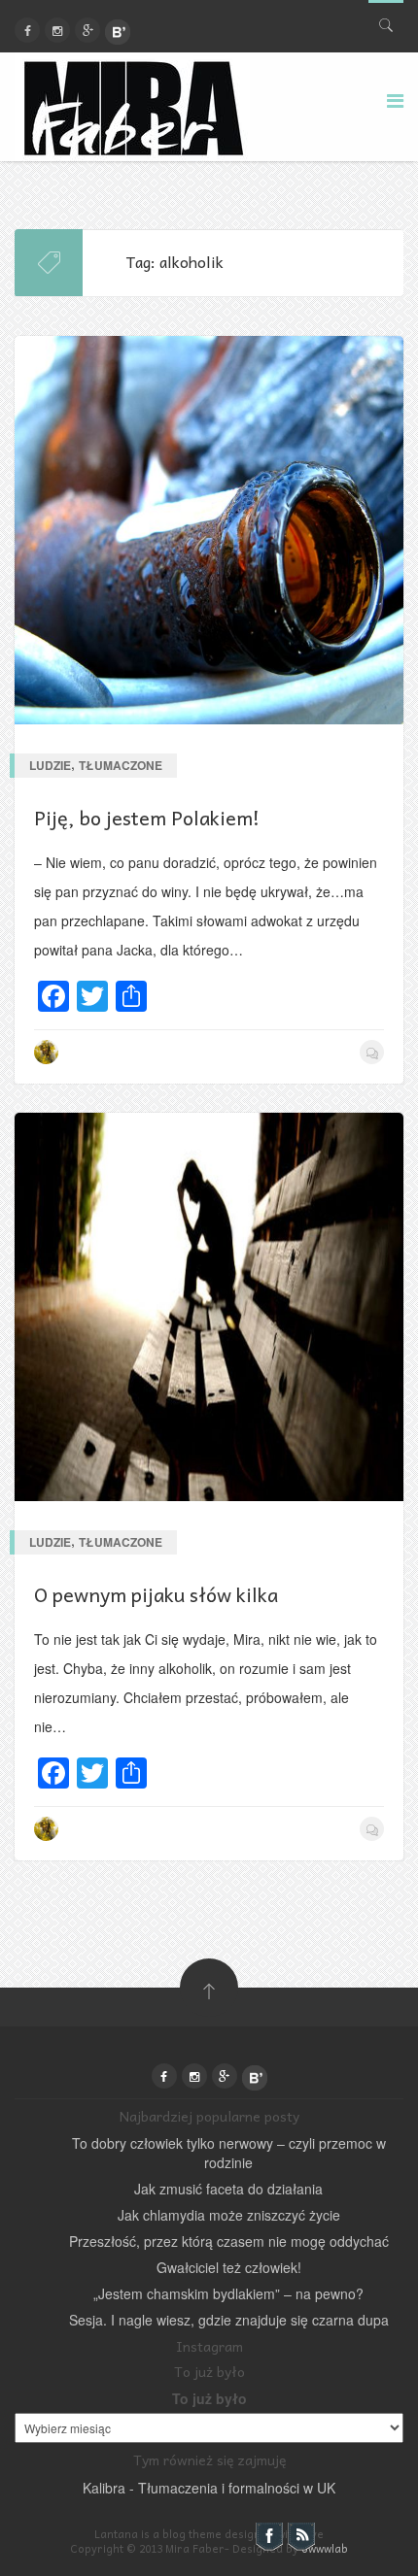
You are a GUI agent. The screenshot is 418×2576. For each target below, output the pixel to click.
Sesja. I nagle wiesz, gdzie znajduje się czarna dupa (229, 2320)
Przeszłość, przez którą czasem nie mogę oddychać (229, 2241)
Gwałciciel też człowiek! (229, 2267)
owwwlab (325, 2548)
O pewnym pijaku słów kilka (156, 1594)
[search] (386, 21)
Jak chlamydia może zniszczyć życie (229, 2215)
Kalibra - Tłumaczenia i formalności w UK (209, 2488)
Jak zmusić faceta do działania (228, 2189)
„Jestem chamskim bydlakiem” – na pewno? (228, 2293)
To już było (209, 2398)
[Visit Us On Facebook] (269, 2535)
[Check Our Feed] (301, 2535)
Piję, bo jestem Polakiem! (147, 818)
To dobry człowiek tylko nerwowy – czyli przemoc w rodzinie (229, 2153)
